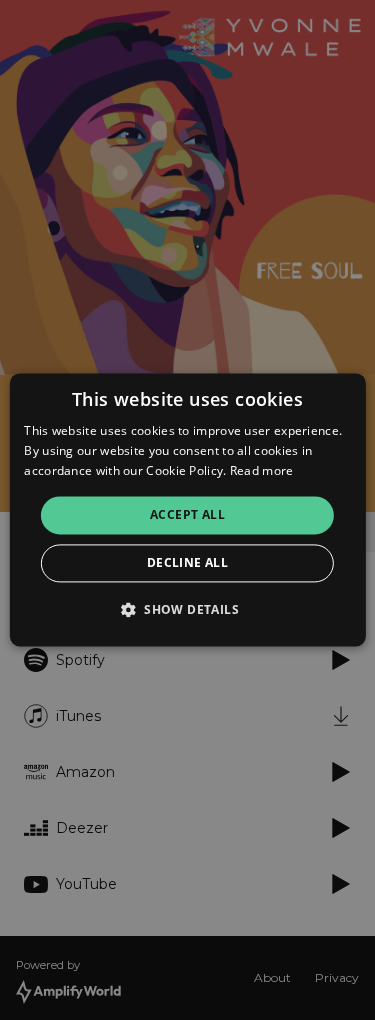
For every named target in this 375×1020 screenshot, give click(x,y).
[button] (187, 610)
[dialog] (187, 509)
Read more (262, 470)
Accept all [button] (187, 514)
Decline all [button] (187, 563)
